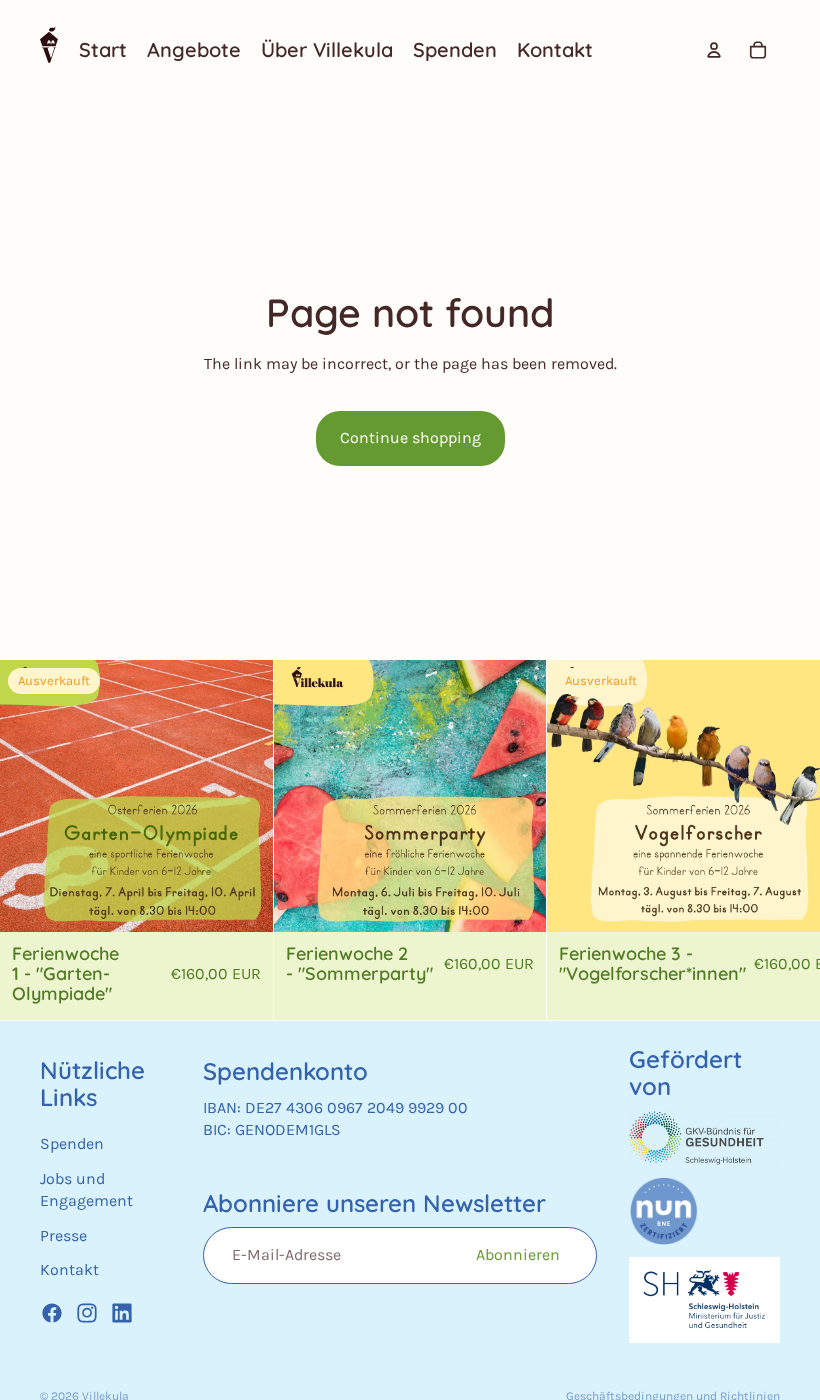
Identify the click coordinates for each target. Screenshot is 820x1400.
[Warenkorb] (758, 50)
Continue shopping (410, 437)
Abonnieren (518, 1254)
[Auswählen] (516, 901)
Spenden (72, 1143)
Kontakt (69, 1269)
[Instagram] (87, 1313)
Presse (63, 1234)
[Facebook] (52, 1313)
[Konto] (714, 50)
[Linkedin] (122, 1313)
